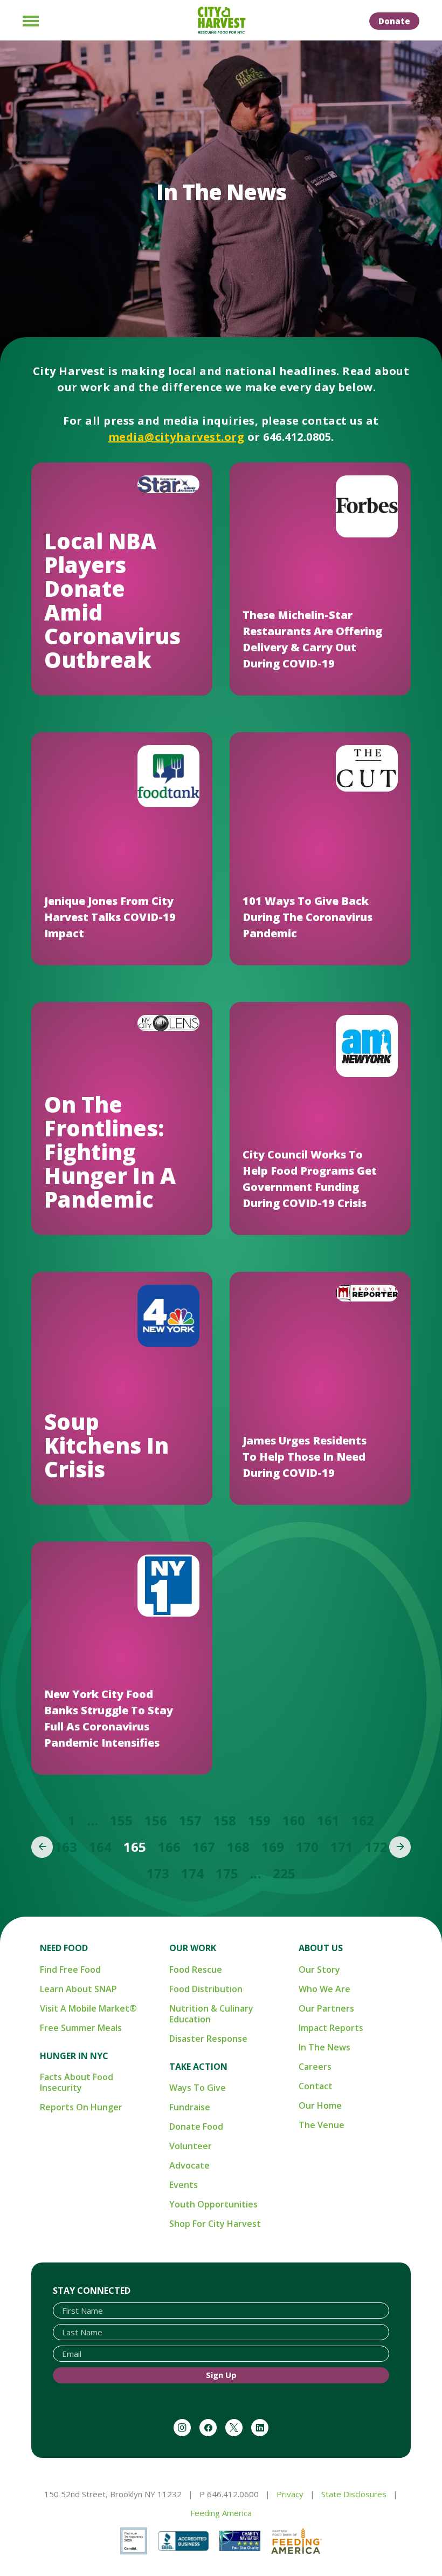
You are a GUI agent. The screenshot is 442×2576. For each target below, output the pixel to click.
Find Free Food (70, 1970)
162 (363, 1820)
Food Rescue (196, 1970)
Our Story (319, 1970)
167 (204, 1847)
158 (225, 1820)
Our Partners (326, 2008)
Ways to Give (198, 2088)
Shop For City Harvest (215, 2224)
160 (294, 1820)
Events (184, 2185)
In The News (324, 2047)
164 (100, 1847)
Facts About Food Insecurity (77, 2082)
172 (376, 1847)
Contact (316, 2086)
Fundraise (190, 2107)
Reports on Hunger (81, 2107)
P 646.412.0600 (229, 2494)
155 (121, 1820)
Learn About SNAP (78, 1989)
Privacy (290, 2494)
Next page (400, 1847)
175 (227, 1873)
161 (328, 1820)
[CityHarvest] (221, 21)
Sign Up (221, 2375)
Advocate (189, 2165)
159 (259, 1820)
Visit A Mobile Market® (88, 2008)
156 (156, 1820)
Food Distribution (206, 1989)
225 (284, 1873)
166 (169, 1847)
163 (66, 1847)
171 (342, 1847)
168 (238, 1847)
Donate (394, 21)
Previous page (42, 1847)
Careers (315, 2067)
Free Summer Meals (81, 2028)
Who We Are (324, 1989)
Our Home (320, 2105)
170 (307, 1847)
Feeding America (221, 2513)
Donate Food (196, 2127)
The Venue (322, 2125)
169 (273, 1847)
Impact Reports (331, 2028)
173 (158, 1873)
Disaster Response (208, 2039)
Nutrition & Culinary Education (211, 2014)
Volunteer (191, 2146)
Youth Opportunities (213, 2204)
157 (190, 1820)
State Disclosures (354, 2494)
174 (192, 1873)
